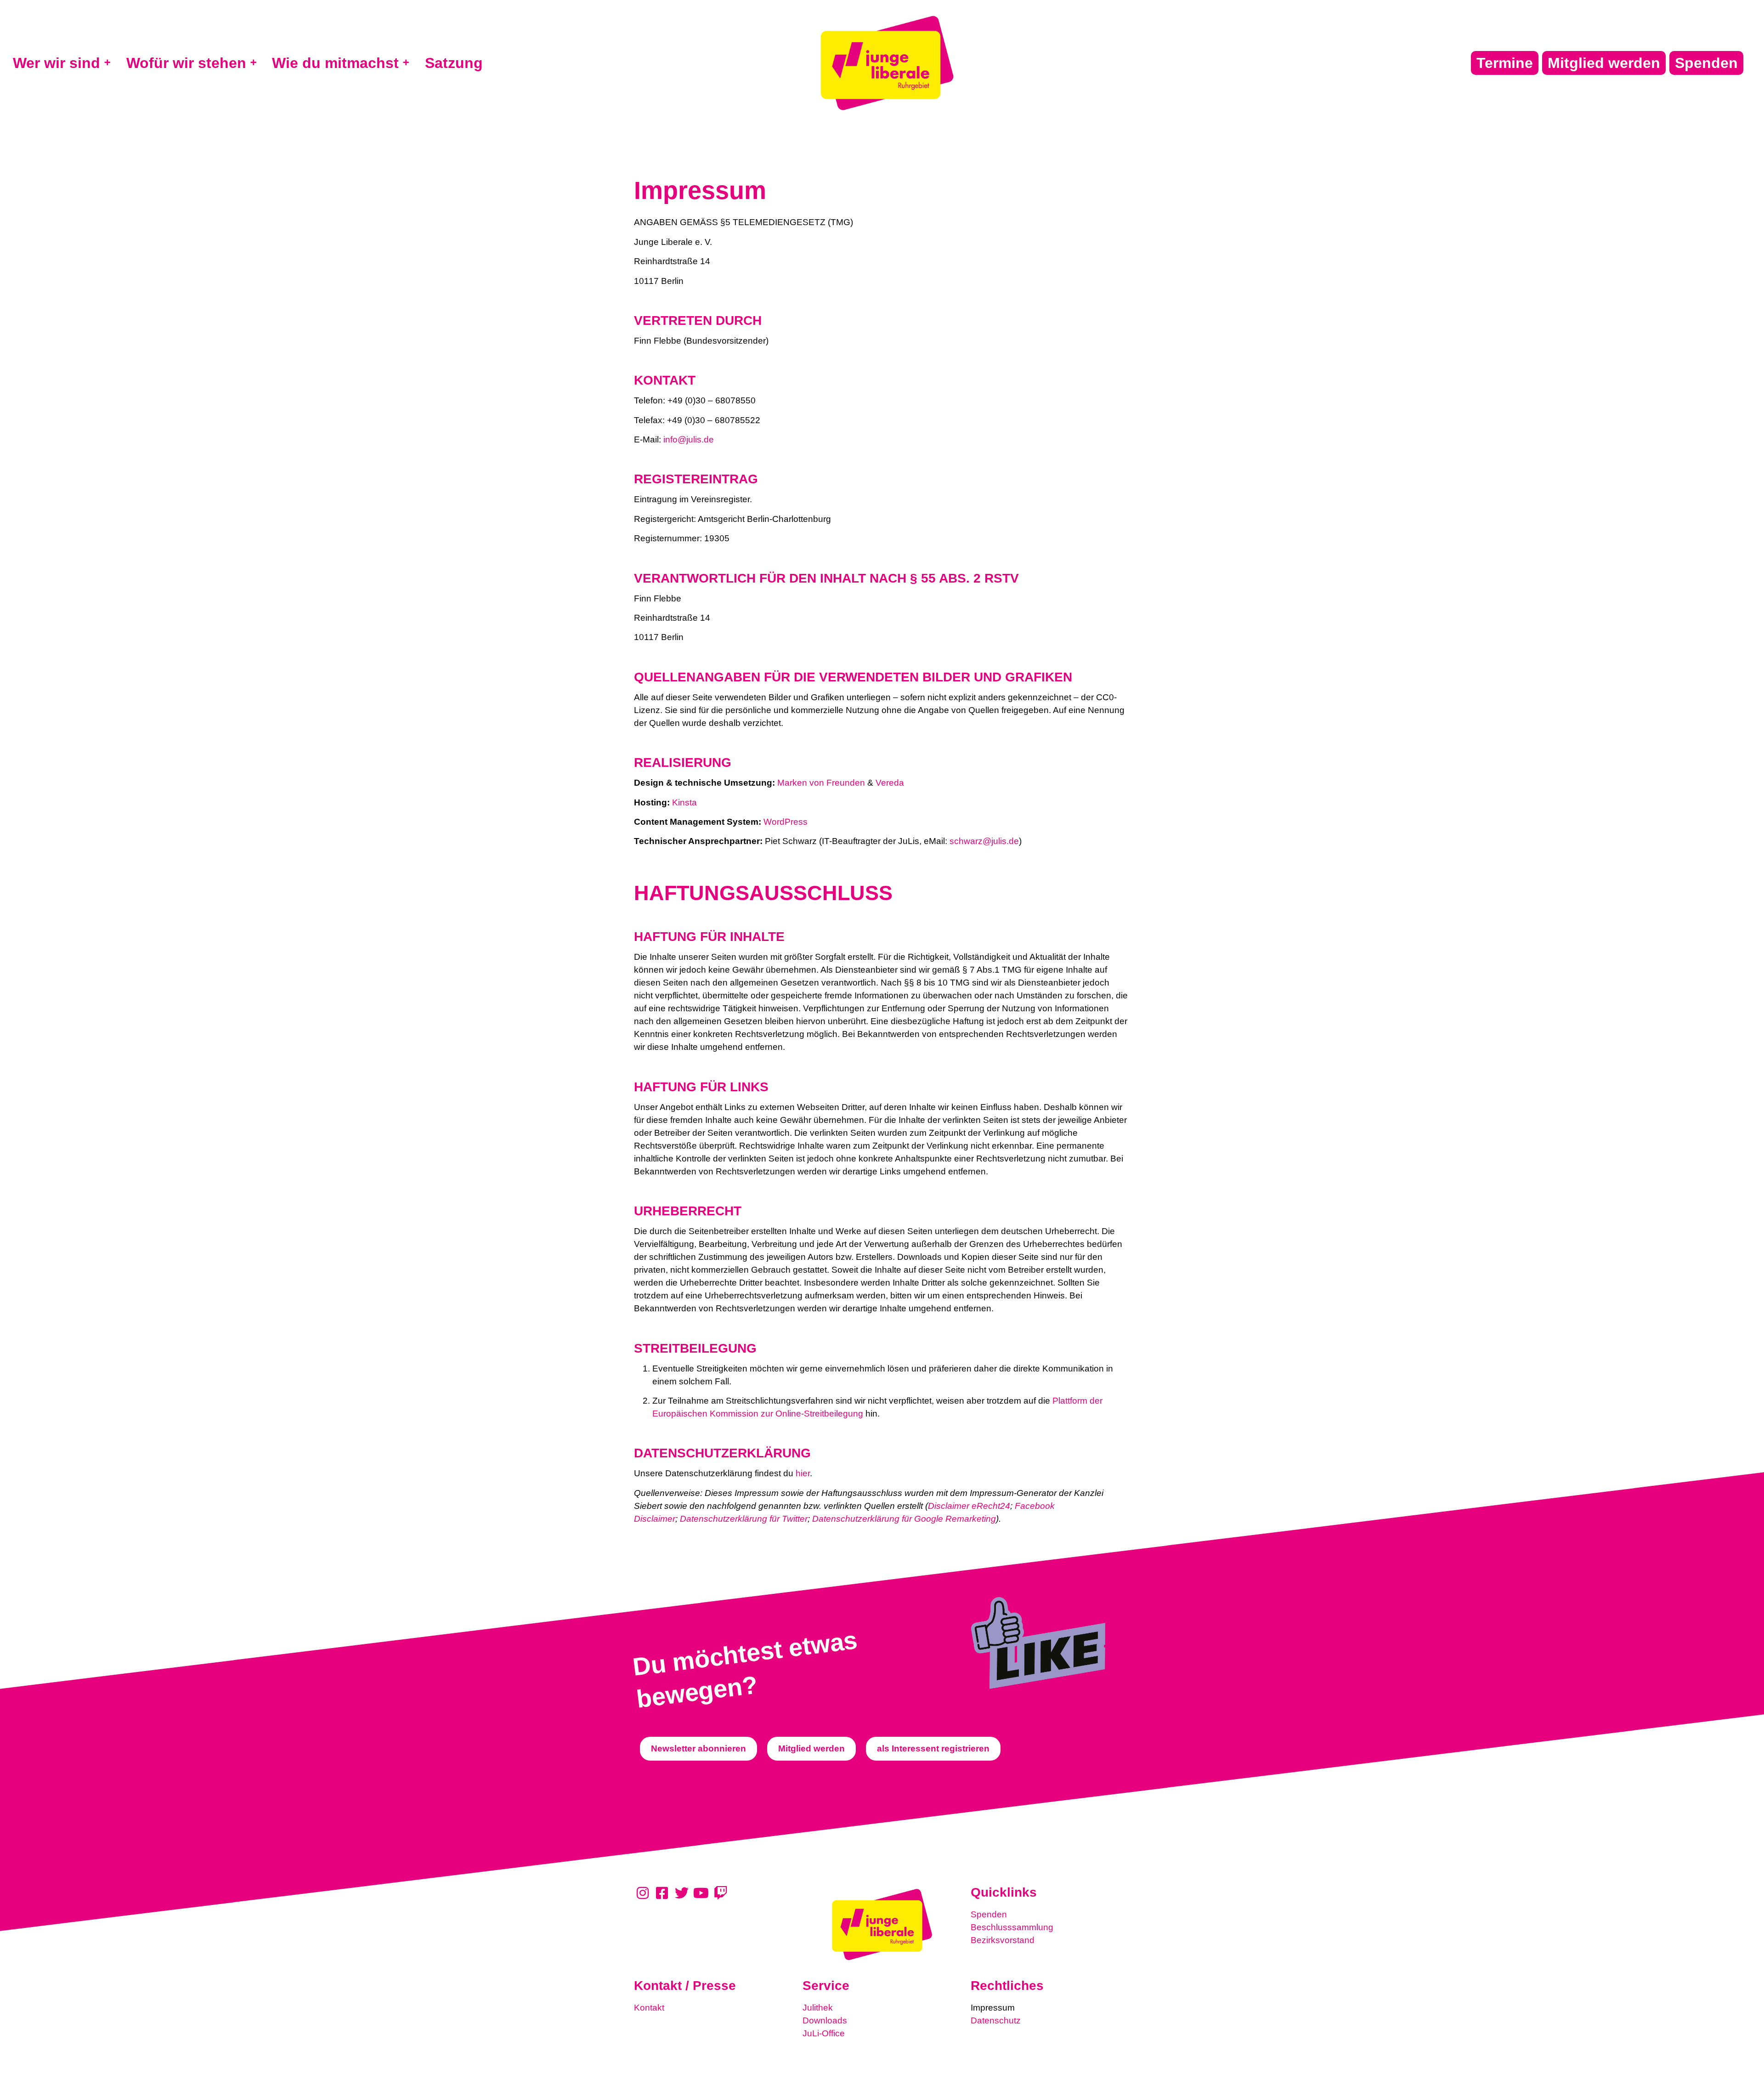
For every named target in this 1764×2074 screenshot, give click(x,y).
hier (803, 1473)
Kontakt (649, 2008)
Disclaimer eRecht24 (969, 1506)
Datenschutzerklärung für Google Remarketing (904, 1519)
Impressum (993, 2008)
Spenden (989, 1914)
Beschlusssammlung (1012, 1927)
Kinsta (684, 802)
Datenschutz (996, 2020)
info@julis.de (689, 439)
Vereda (890, 783)
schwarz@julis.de (984, 841)
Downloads (825, 2020)
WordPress (786, 822)
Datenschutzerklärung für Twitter (744, 1519)
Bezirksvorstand (1003, 1940)
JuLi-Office (824, 2033)
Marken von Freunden (821, 783)
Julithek (818, 2008)
